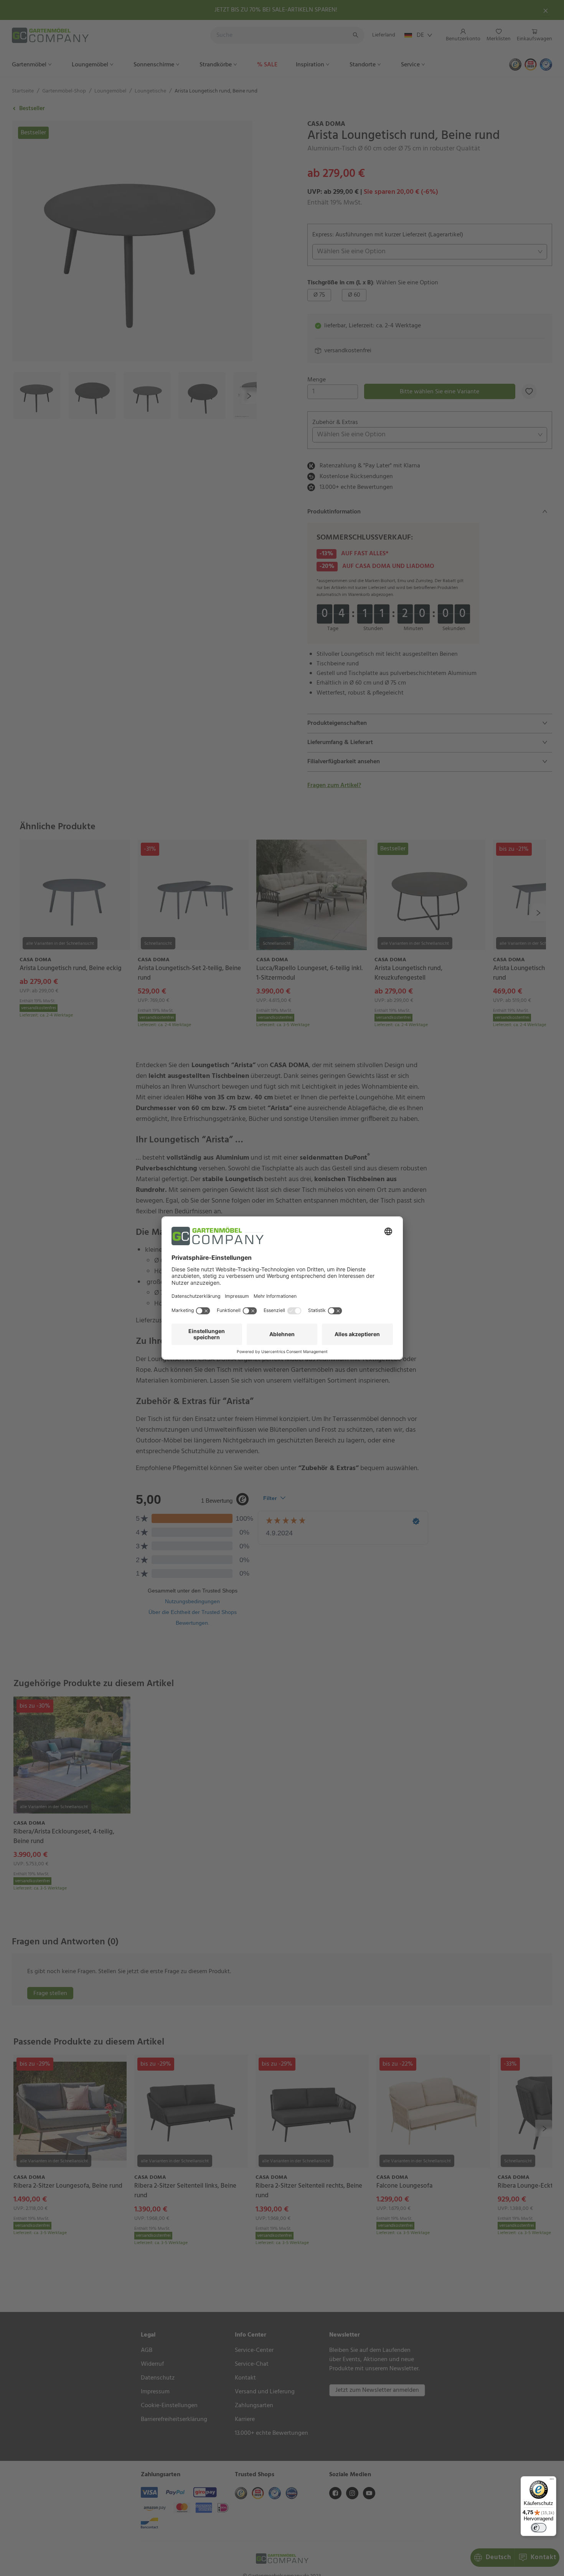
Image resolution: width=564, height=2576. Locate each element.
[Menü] (552, 2481)
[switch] (539, 2528)
